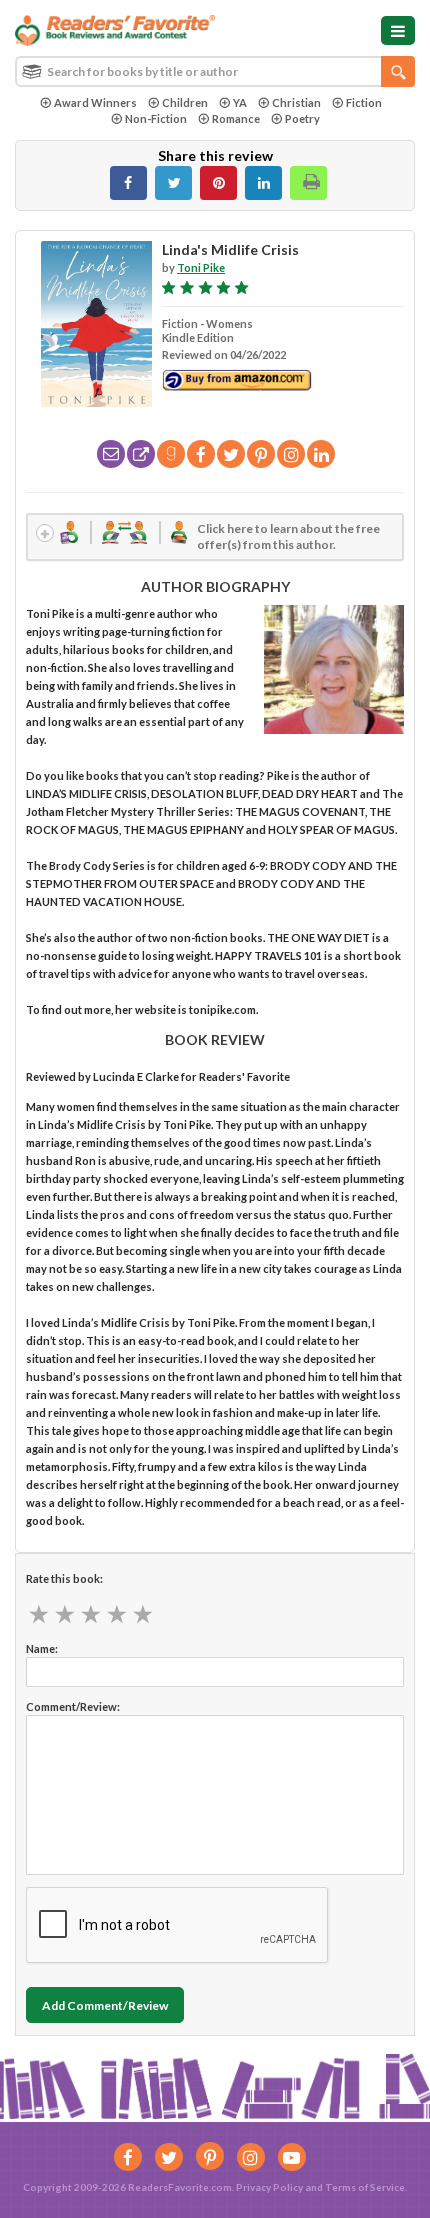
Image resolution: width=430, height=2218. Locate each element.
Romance (236, 118)
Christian (296, 102)
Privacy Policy (269, 2187)
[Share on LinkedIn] (263, 183)
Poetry (302, 118)
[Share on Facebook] (128, 183)
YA (240, 102)
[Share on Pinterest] (218, 183)
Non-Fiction (156, 118)
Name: (42, 1648)
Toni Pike (201, 267)
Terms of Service (365, 2187)
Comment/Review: (73, 1706)
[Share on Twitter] (173, 183)
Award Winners (95, 102)
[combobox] (215, 71)
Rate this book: (64, 1578)
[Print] (308, 183)
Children (185, 102)
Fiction (364, 102)
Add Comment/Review (105, 2005)
